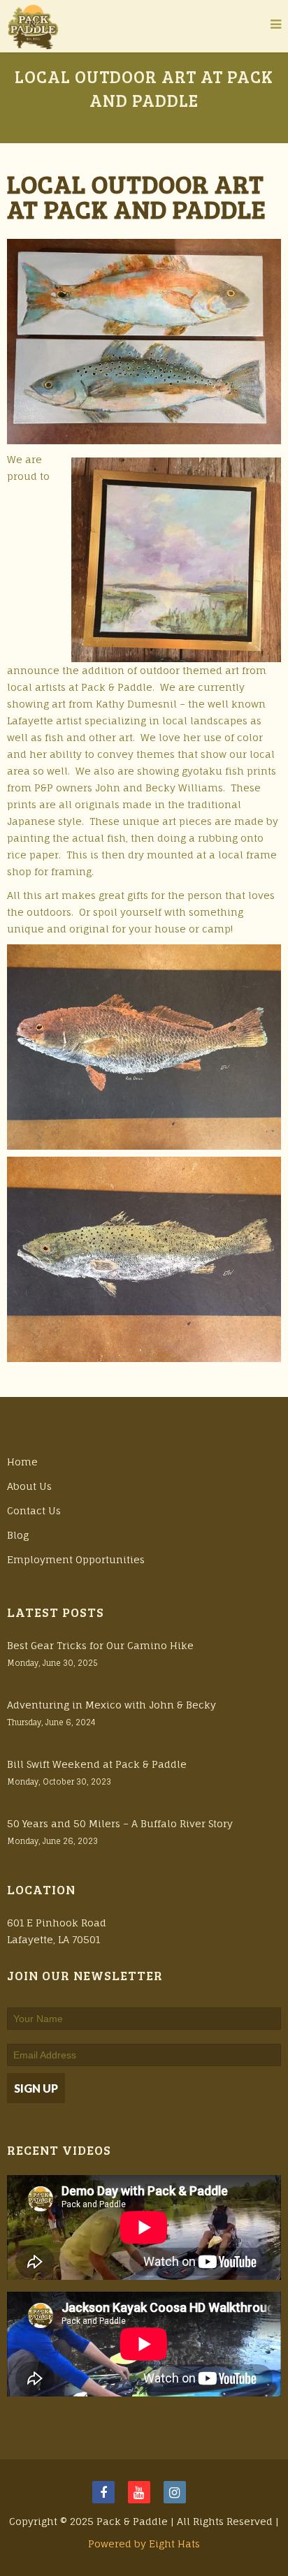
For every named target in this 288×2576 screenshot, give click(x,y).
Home (22, 1462)
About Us (29, 1486)
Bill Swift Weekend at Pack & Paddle (97, 1764)
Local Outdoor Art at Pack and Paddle (136, 196)
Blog (18, 1535)
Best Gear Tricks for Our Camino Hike (100, 1645)
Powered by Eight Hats (144, 2544)
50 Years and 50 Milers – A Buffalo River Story (120, 1823)
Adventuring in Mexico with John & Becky (111, 1705)
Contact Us (34, 1510)
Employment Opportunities (76, 1559)
